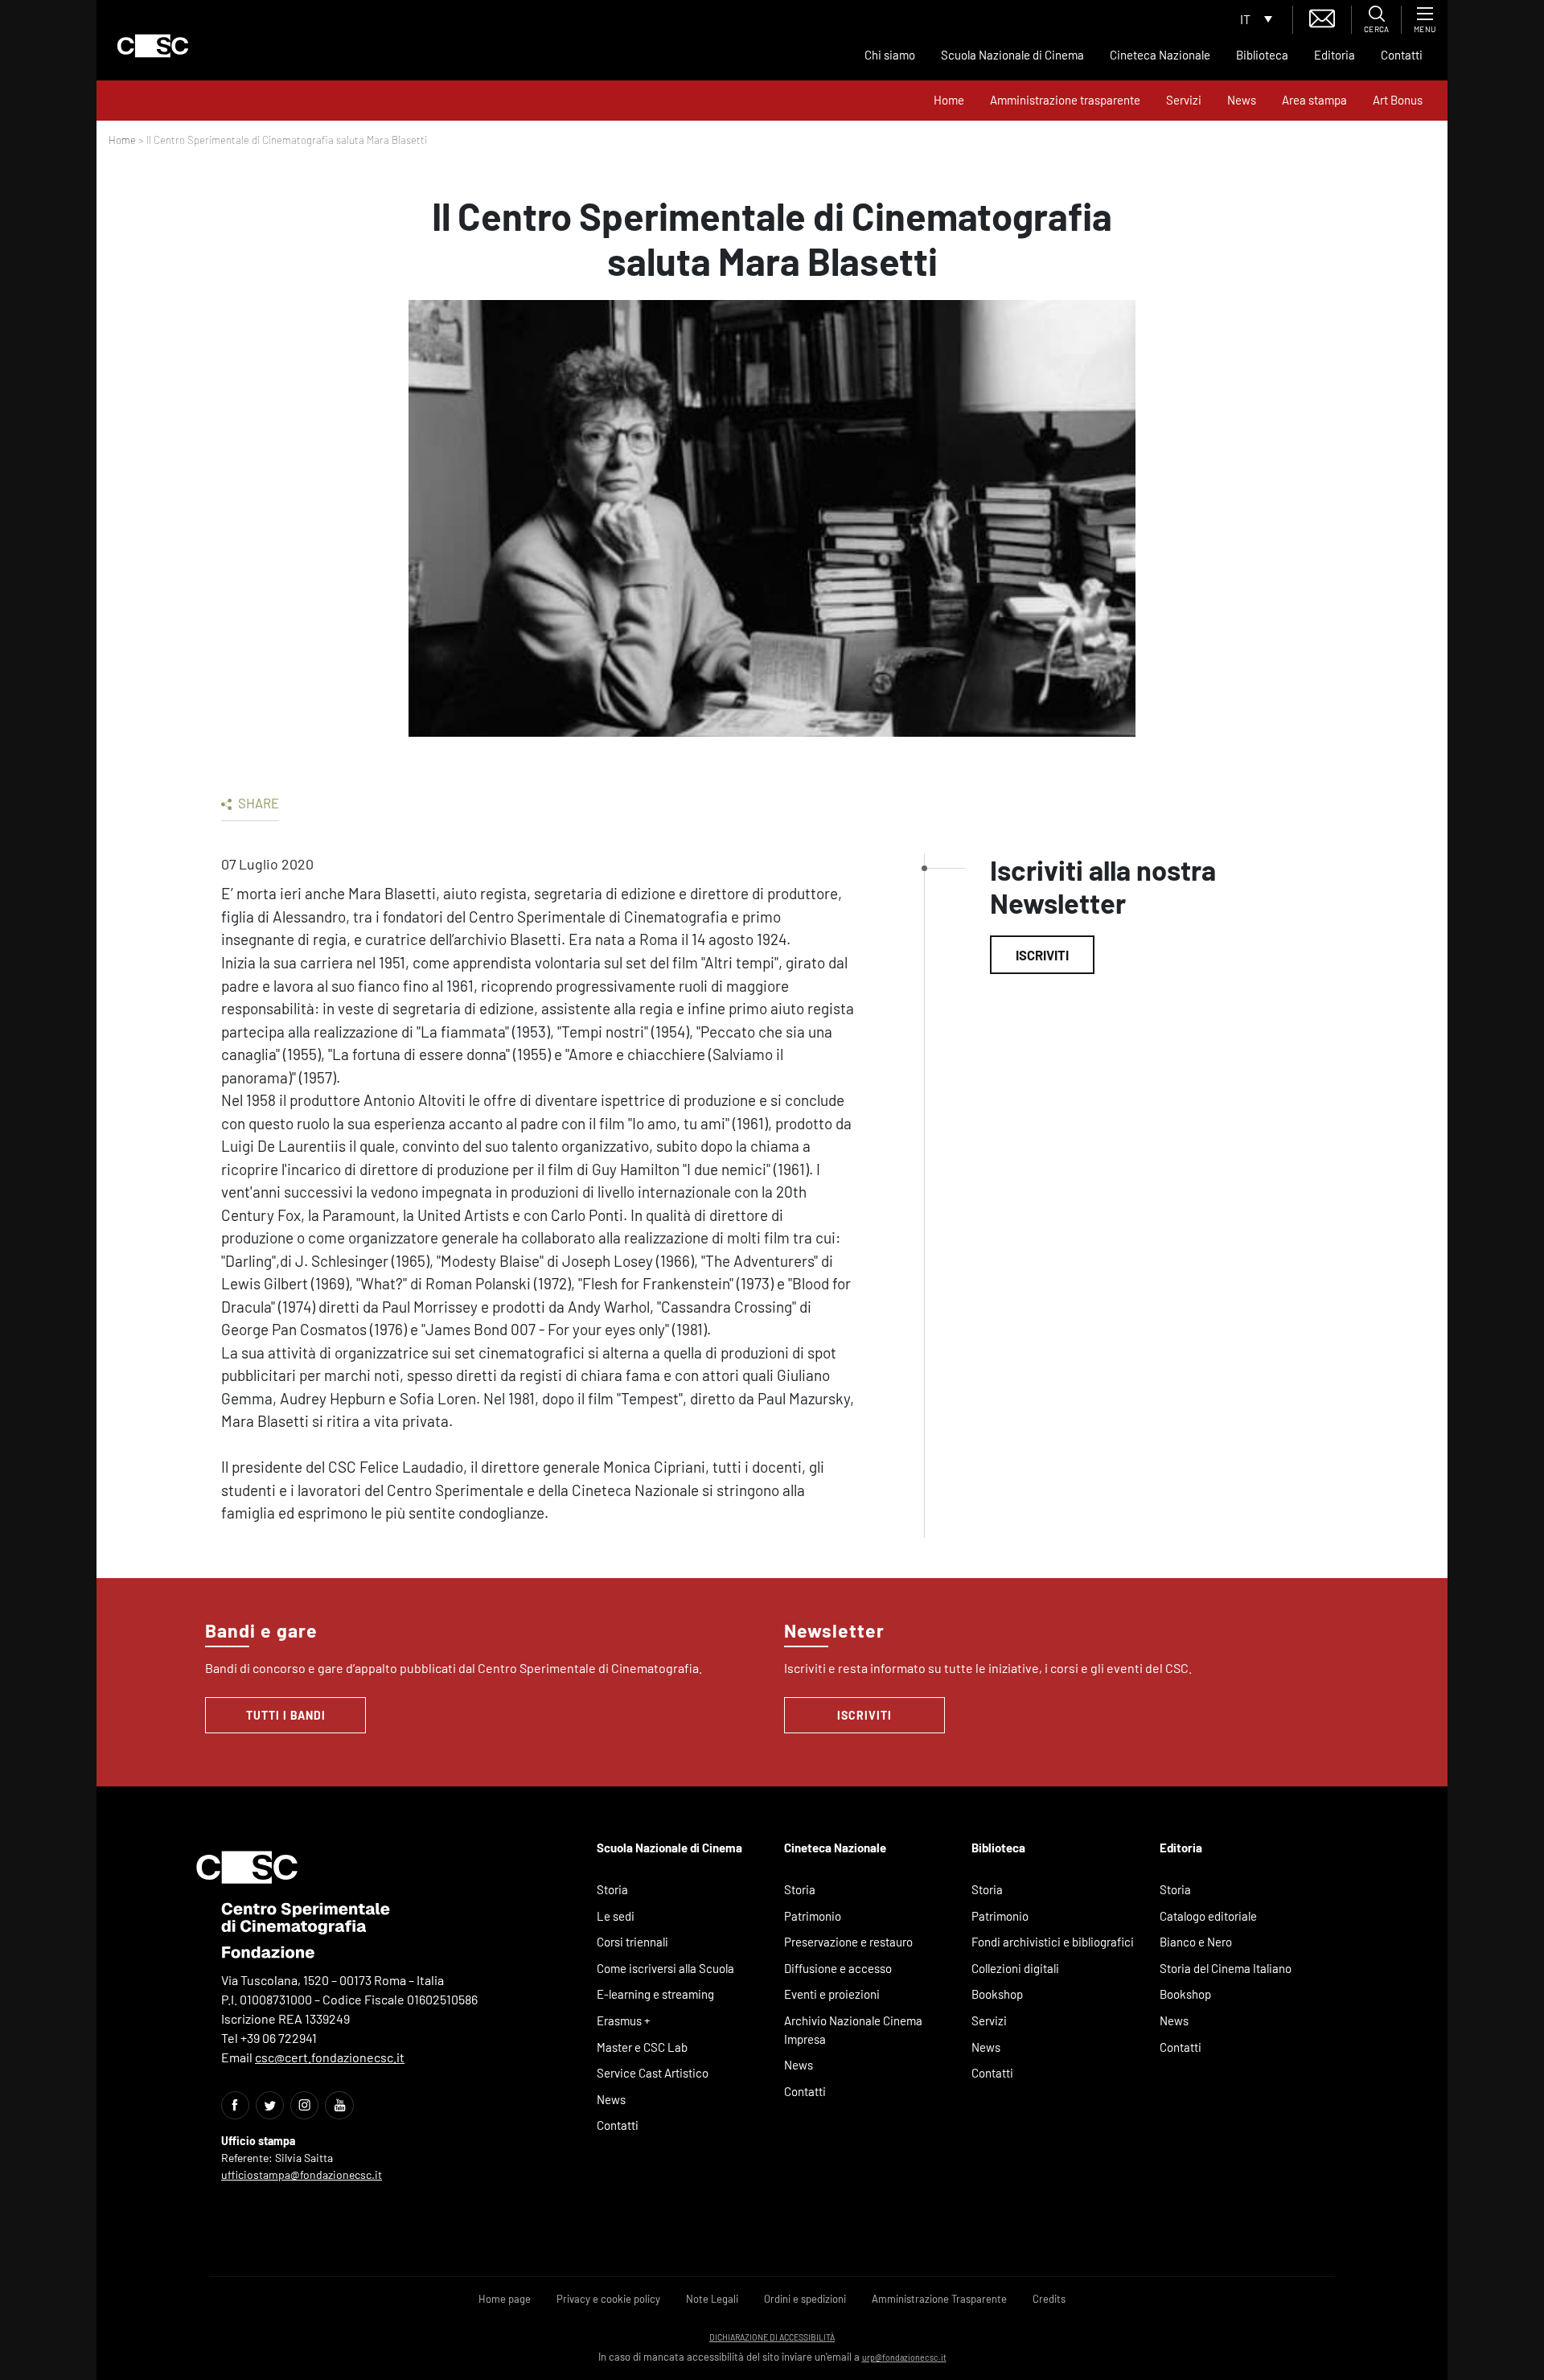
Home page (505, 2299)
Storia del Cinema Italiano (1226, 1968)
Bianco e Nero (1196, 1942)
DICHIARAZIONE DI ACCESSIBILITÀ (772, 2337)
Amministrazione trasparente (1065, 100)
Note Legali (712, 2299)
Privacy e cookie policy (608, 2299)
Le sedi (616, 1916)
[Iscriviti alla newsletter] (1322, 16)
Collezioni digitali (1015, 1968)
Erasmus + (624, 2020)
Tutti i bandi (286, 1715)
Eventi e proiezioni (832, 1994)
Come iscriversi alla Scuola (665, 1968)
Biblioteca (1262, 55)
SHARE (257, 803)
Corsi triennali (632, 1942)
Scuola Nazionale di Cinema (1012, 55)
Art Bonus (1398, 100)
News (1242, 100)
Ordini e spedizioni (805, 2299)
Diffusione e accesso (838, 1968)
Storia (612, 1889)
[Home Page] (153, 46)
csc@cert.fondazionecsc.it (330, 2057)
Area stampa (1314, 100)
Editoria (1335, 55)
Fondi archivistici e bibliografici (1053, 1942)
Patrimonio (813, 1916)
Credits (1049, 2299)
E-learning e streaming (655, 1994)
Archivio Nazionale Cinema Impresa (853, 2030)
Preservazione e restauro (848, 1942)
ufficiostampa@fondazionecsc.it (302, 2174)
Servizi (1184, 100)
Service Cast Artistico (653, 2073)
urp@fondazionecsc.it (904, 2357)
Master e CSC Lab (642, 2047)
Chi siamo (890, 55)
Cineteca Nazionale (1160, 55)
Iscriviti (1042, 955)
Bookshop (997, 1994)
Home (949, 100)
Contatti (1402, 55)
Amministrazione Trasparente (939, 2299)
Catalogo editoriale (1208, 1916)
